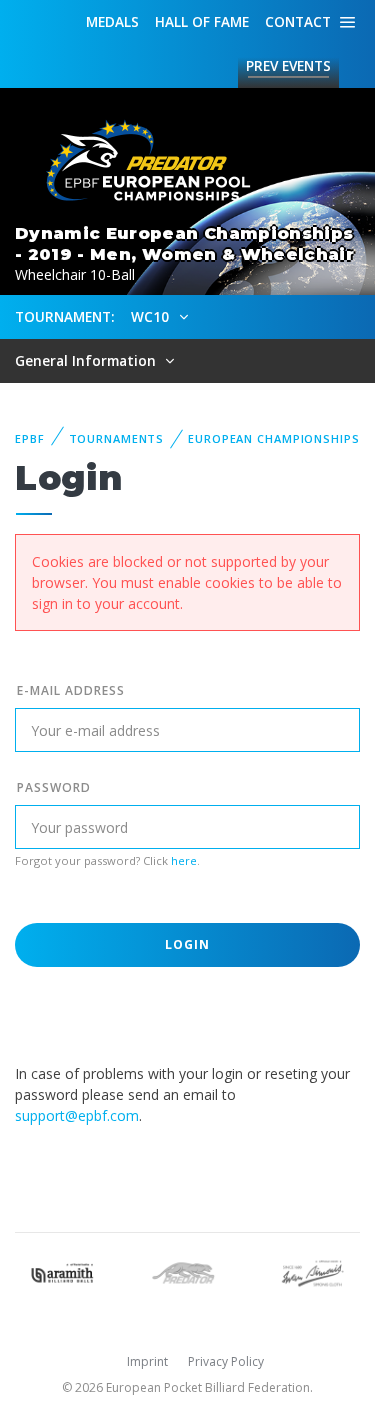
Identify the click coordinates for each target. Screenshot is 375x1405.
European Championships (273, 438)
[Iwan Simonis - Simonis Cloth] (312, 1271)
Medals (112, 21)
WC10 (152, 316)
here (184, 860)
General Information (87, 360)
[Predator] (187, 1271)
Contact (298, 21)
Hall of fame (202, 21)
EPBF (30, 438)
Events (288, 65)
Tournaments (117, 438)
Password (54, 787)
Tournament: (64, 316)
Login (188, 944)
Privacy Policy (226, 1361)
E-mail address (70, 690)
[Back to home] (140, 161)
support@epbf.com (77, 1115)
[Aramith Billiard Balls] (62, 1271)
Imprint (147, 1361)
